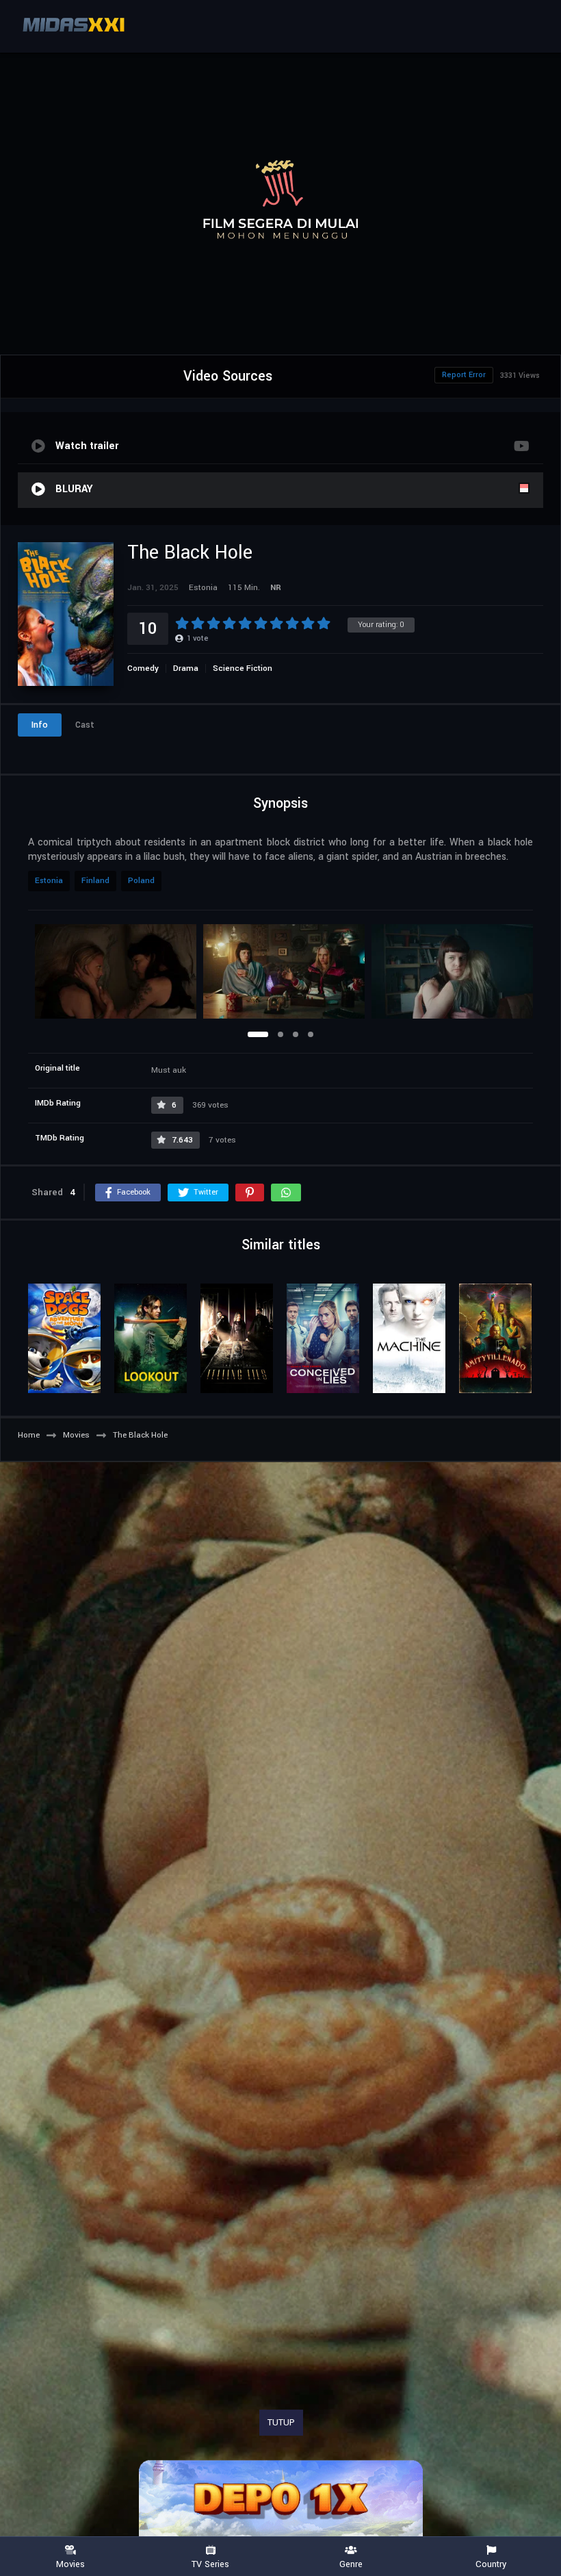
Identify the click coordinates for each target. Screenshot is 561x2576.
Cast (85, 725)
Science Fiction (243, 668)
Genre (351, 2564)
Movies (70, 2564)
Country (491, 2564)
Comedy (143, 668)
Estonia (49, 881)
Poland (141, 881)
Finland (95, 881)
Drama (186, 668)
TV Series (210, 2564)
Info (40, 725)
